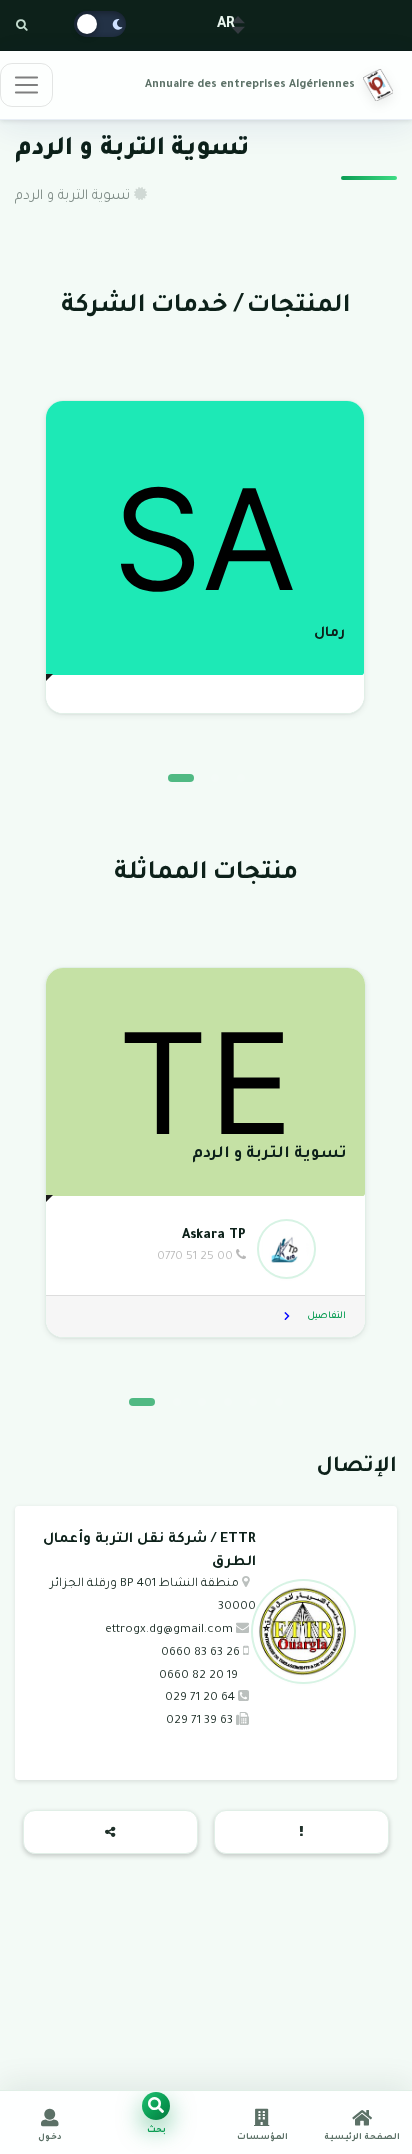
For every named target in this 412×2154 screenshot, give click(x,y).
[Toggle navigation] (26, 85)
